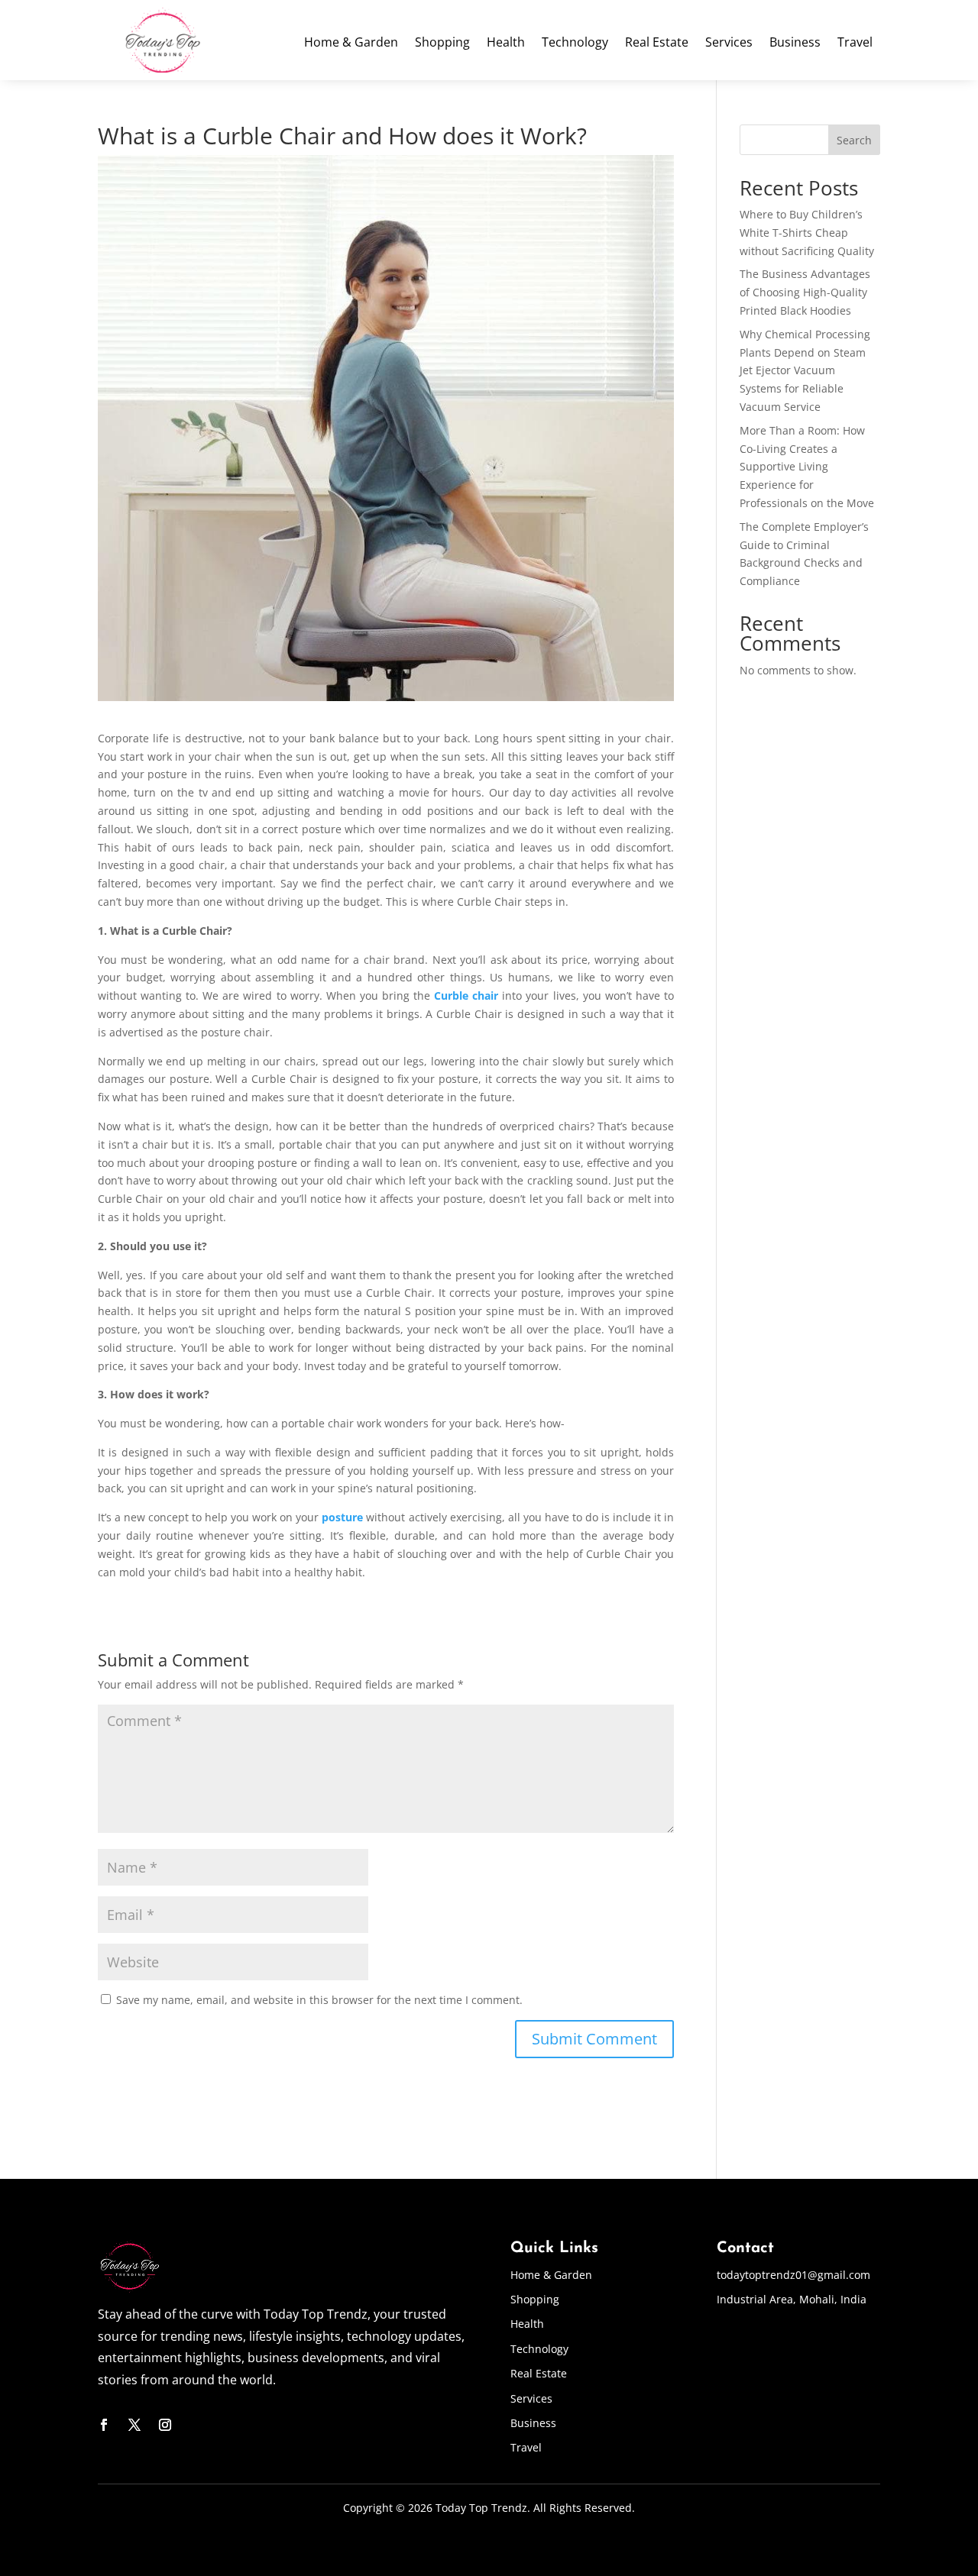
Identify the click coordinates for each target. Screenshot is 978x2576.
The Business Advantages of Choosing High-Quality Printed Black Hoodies (805, 292)
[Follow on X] (134, 2425)
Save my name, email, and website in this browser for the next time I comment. (319, 2000)
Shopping (442, 44)
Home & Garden (351, 44)
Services (729, 44)
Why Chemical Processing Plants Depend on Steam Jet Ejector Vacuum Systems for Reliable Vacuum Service (805, 370)
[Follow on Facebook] (104, 2425)
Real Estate (657, 44)
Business (795, 44)
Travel (855, 44)
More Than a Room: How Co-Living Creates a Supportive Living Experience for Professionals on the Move (807, 467)
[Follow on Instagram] (165, 2425)
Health (506, 44)
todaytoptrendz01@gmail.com (793, 2275)
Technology (575, 44)
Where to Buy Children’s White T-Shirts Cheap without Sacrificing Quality (807, 233)
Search (854, 140)
